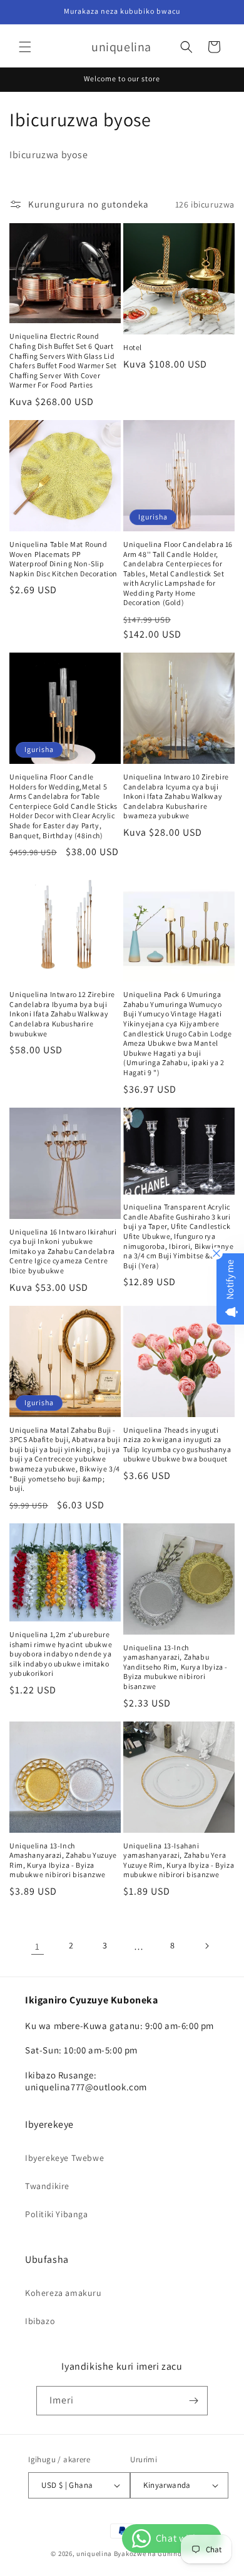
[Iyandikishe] (193, 2401)
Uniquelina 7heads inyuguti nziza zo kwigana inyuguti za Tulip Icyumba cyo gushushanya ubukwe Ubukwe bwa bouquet (177, 1445)
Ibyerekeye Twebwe (64, 2158)
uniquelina (94, 2553)
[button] (25, 47)
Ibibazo (40, 2321)
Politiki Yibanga (57, 2214)
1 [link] (38, 1946)
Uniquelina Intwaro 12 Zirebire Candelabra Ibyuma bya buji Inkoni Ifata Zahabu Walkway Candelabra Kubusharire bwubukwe (62, 1014)
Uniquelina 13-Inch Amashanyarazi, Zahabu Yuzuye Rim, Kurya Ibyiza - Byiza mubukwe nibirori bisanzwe (63, 1860)
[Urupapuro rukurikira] (206, 1946)
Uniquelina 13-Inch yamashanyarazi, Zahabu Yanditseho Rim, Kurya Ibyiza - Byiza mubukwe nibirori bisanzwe (175, 1667)
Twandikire (47, 2186)
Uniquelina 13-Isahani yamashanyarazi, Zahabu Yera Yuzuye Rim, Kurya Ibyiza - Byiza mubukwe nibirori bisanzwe (179, 1860)
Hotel (133, 347)
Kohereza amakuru (64, 2293)
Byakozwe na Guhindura (154, 2553)
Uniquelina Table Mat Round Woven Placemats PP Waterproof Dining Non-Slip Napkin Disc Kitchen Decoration (64, 559)
